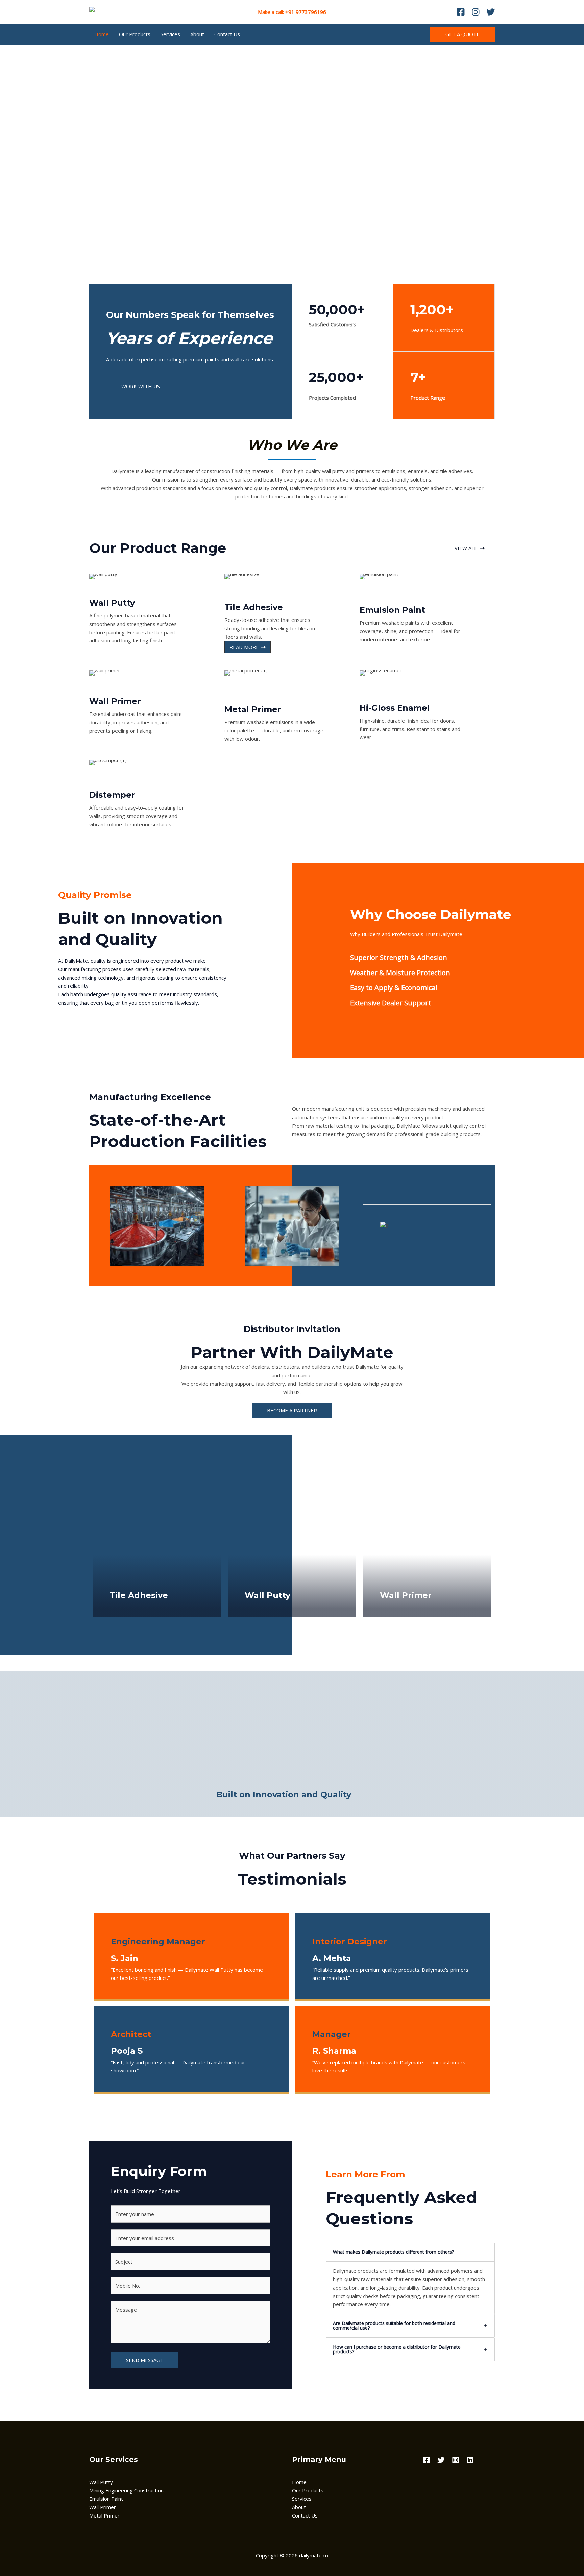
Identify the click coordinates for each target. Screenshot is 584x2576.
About (197, 34)
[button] (463, 34)
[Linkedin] (470, 2460)
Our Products (135, 34)
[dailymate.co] (109, 11)
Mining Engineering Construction (126, 2490)
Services (170, 34)
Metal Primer (104, 2515)
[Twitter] (491, 12)
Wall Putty (101, 2482)
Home (102, 34)
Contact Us (227, 34)
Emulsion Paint (106, 2499)
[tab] (410, 2278)
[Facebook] (461, 12)
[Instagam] (476, 12)
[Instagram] (456, 2460)
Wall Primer (103, 2507)
